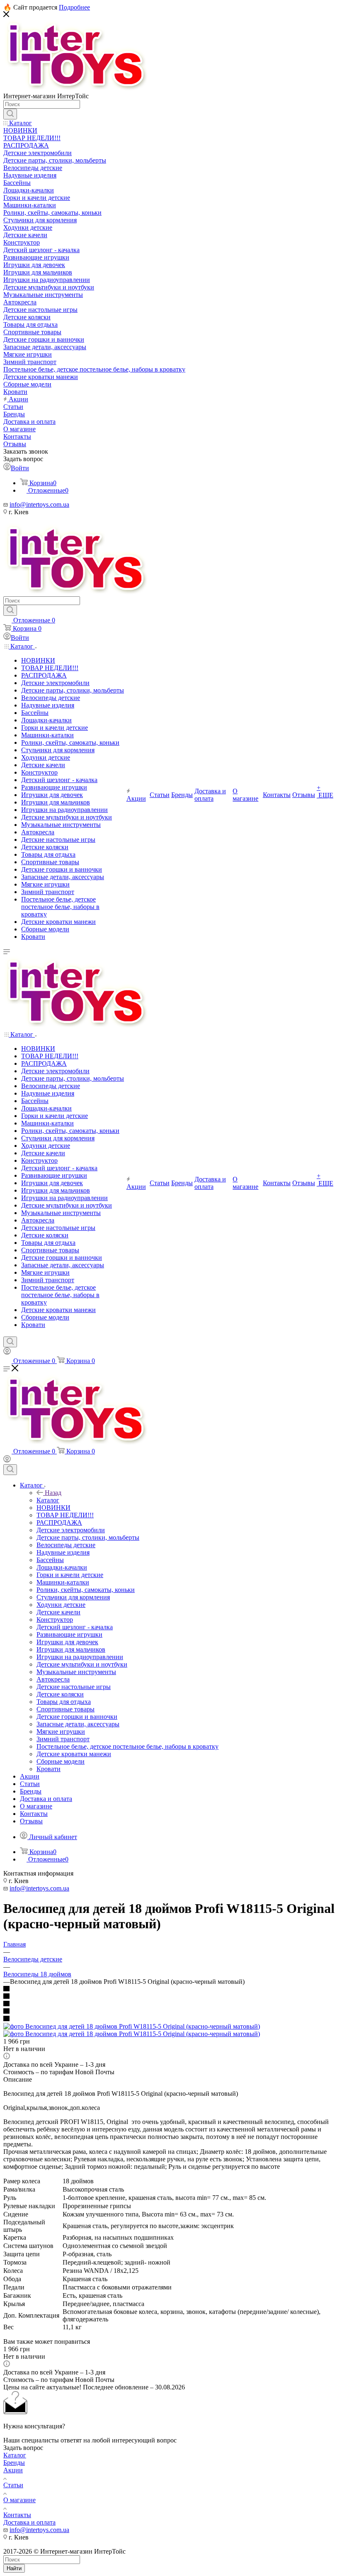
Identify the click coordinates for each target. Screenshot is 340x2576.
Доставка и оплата (29, 2522)
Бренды (14, 2463)
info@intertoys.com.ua (39, 504)
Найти (14, 2568)
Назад (53, 1493)
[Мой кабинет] (7, 1352)
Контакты (17, 2515)
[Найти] (10, 114)
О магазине (19, 2500)
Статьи (13, 2485)
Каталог (48, 1500)
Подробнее (74, 7)
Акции (13, 2470)
